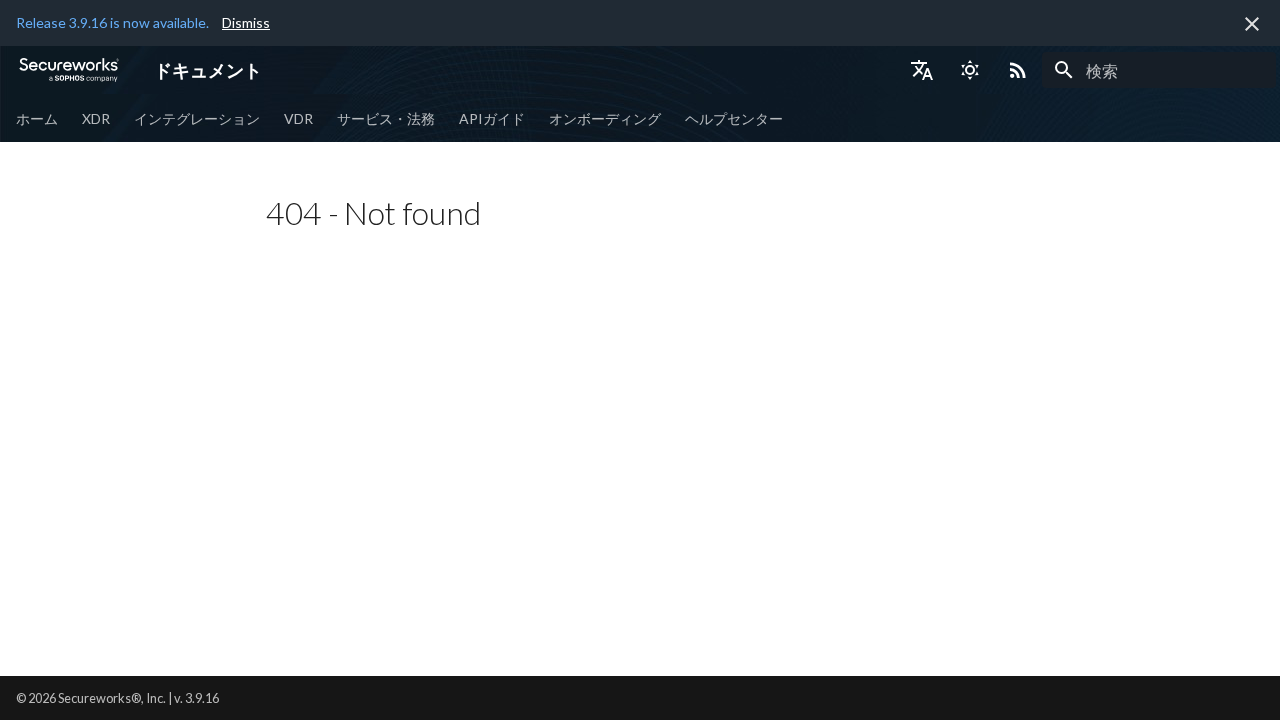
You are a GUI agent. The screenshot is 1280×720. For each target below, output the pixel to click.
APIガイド (492, 118)
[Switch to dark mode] (970, 70)
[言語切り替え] (922, 70)
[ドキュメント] (69, 70)
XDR (96, 118)
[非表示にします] (1252, 24)
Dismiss (246, 22)
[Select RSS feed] (1018, 70)
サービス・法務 (386, 118)
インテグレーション (197, 118)
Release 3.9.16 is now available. (112, 22)
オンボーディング (605, 118)
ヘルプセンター (734, 118)
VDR (298, 118)
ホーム (37, 118)
